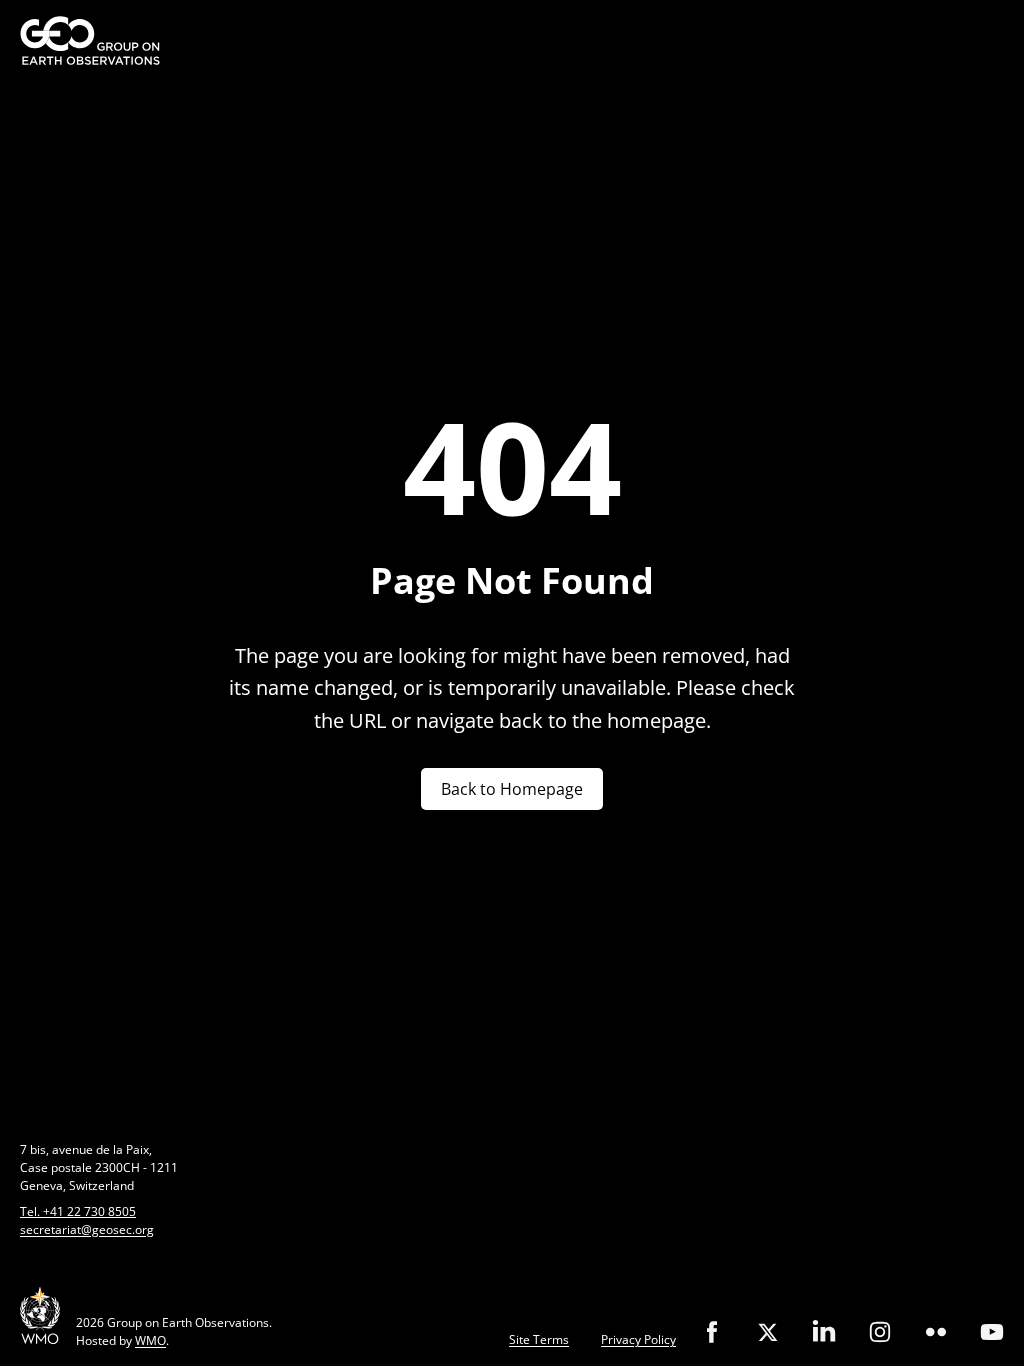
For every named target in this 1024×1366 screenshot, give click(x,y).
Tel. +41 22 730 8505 (78, 1211)
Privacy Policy (638, 1339)
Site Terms (539, 1339)
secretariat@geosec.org (87, 1229)
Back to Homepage (512, 789)
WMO (150, 1340)
